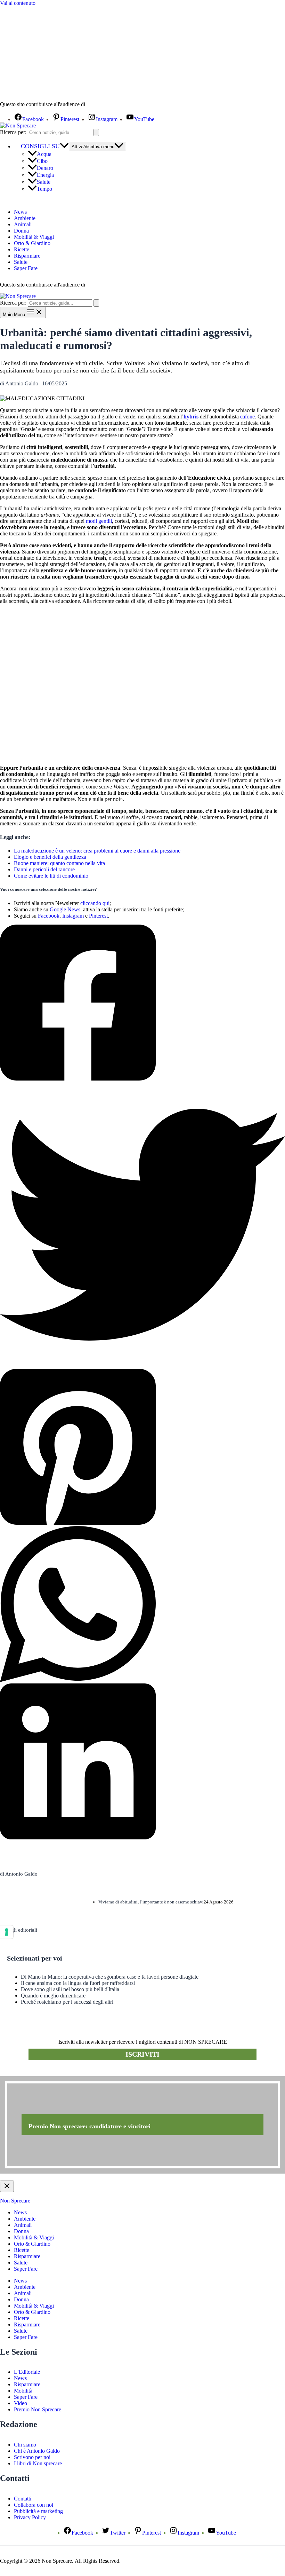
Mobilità (23, 2391)
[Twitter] (142, 1225)
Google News (65, 909)
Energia (45, 175)
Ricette (22, 249)
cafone (247, 417)
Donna (21, 231)
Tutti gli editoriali (19, 1930)
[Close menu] (7, 2186)
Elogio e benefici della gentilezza (50, 857)
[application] (64, 146)
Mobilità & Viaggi (34, 237)
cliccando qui (95, 903)
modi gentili (99, 521)
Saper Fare (26, 268)
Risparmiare (27, 256)
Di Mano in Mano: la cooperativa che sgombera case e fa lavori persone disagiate (110, 1977)
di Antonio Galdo (19, 1874)
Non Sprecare (15, 2201)
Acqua (44, 154)
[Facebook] (142, 1003)
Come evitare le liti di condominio (51, 876)
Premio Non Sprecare (38, 2409)
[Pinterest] (142, 1447)
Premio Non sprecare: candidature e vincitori (89, 2126)
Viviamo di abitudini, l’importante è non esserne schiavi (151, 1902)
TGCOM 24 (107, 105)
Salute (44, 182)
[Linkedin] (142, 1762)
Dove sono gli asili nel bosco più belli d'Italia (70, 1989)
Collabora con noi (34, 2505)
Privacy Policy (30, 2517)
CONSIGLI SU (40, 146)
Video (21, 2403)
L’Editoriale (27, 2372)
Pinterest (98, 916)
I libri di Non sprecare (38, 2463)
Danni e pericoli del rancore (44, 869)
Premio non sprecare (28, 2072)
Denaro (45, 168)
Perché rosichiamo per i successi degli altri (67, 2002)
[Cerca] (96, 132)
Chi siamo (25, 2445)
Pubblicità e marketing (38, 2511)
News (20, 212)
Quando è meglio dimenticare (53, 1996)
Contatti (23, 2499)
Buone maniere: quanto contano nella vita (59, 863)
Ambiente (25, 218)
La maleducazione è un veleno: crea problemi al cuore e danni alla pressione (97, 851)
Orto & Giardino (32, 243)
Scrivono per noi (32, 2457)
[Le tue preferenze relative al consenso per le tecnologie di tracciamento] (7, 1932)
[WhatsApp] (142, 1605)
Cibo (42, 161)
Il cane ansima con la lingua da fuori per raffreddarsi (78, 1983)
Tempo (44, 189)
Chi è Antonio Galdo (37, 2451)
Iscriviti (142, 2054)
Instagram (73, 916)
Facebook (49, 916)
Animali (23, 224)
